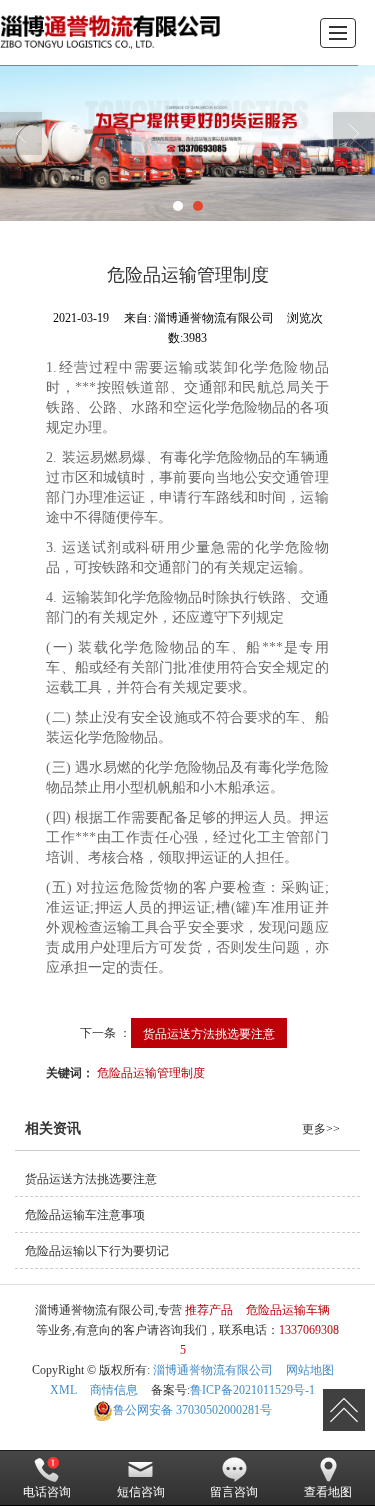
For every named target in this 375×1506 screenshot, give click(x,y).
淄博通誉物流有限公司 (213, 1370)
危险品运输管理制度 (151, 1071)
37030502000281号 (192, 1410)
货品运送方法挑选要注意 (209, 1032)
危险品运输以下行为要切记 (97, 1251)
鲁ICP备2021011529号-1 (252, 1390)
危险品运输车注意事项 (85, 1215)
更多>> (321, 1129)
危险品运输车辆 (288, 1310)
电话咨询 (47, 1492)
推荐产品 (209, 1310)
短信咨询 (141, 1492)
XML (63, 1390)
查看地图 (328, 1492)
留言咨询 (234, 1492)
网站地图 (310, 1370)
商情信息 (114, 1390)
